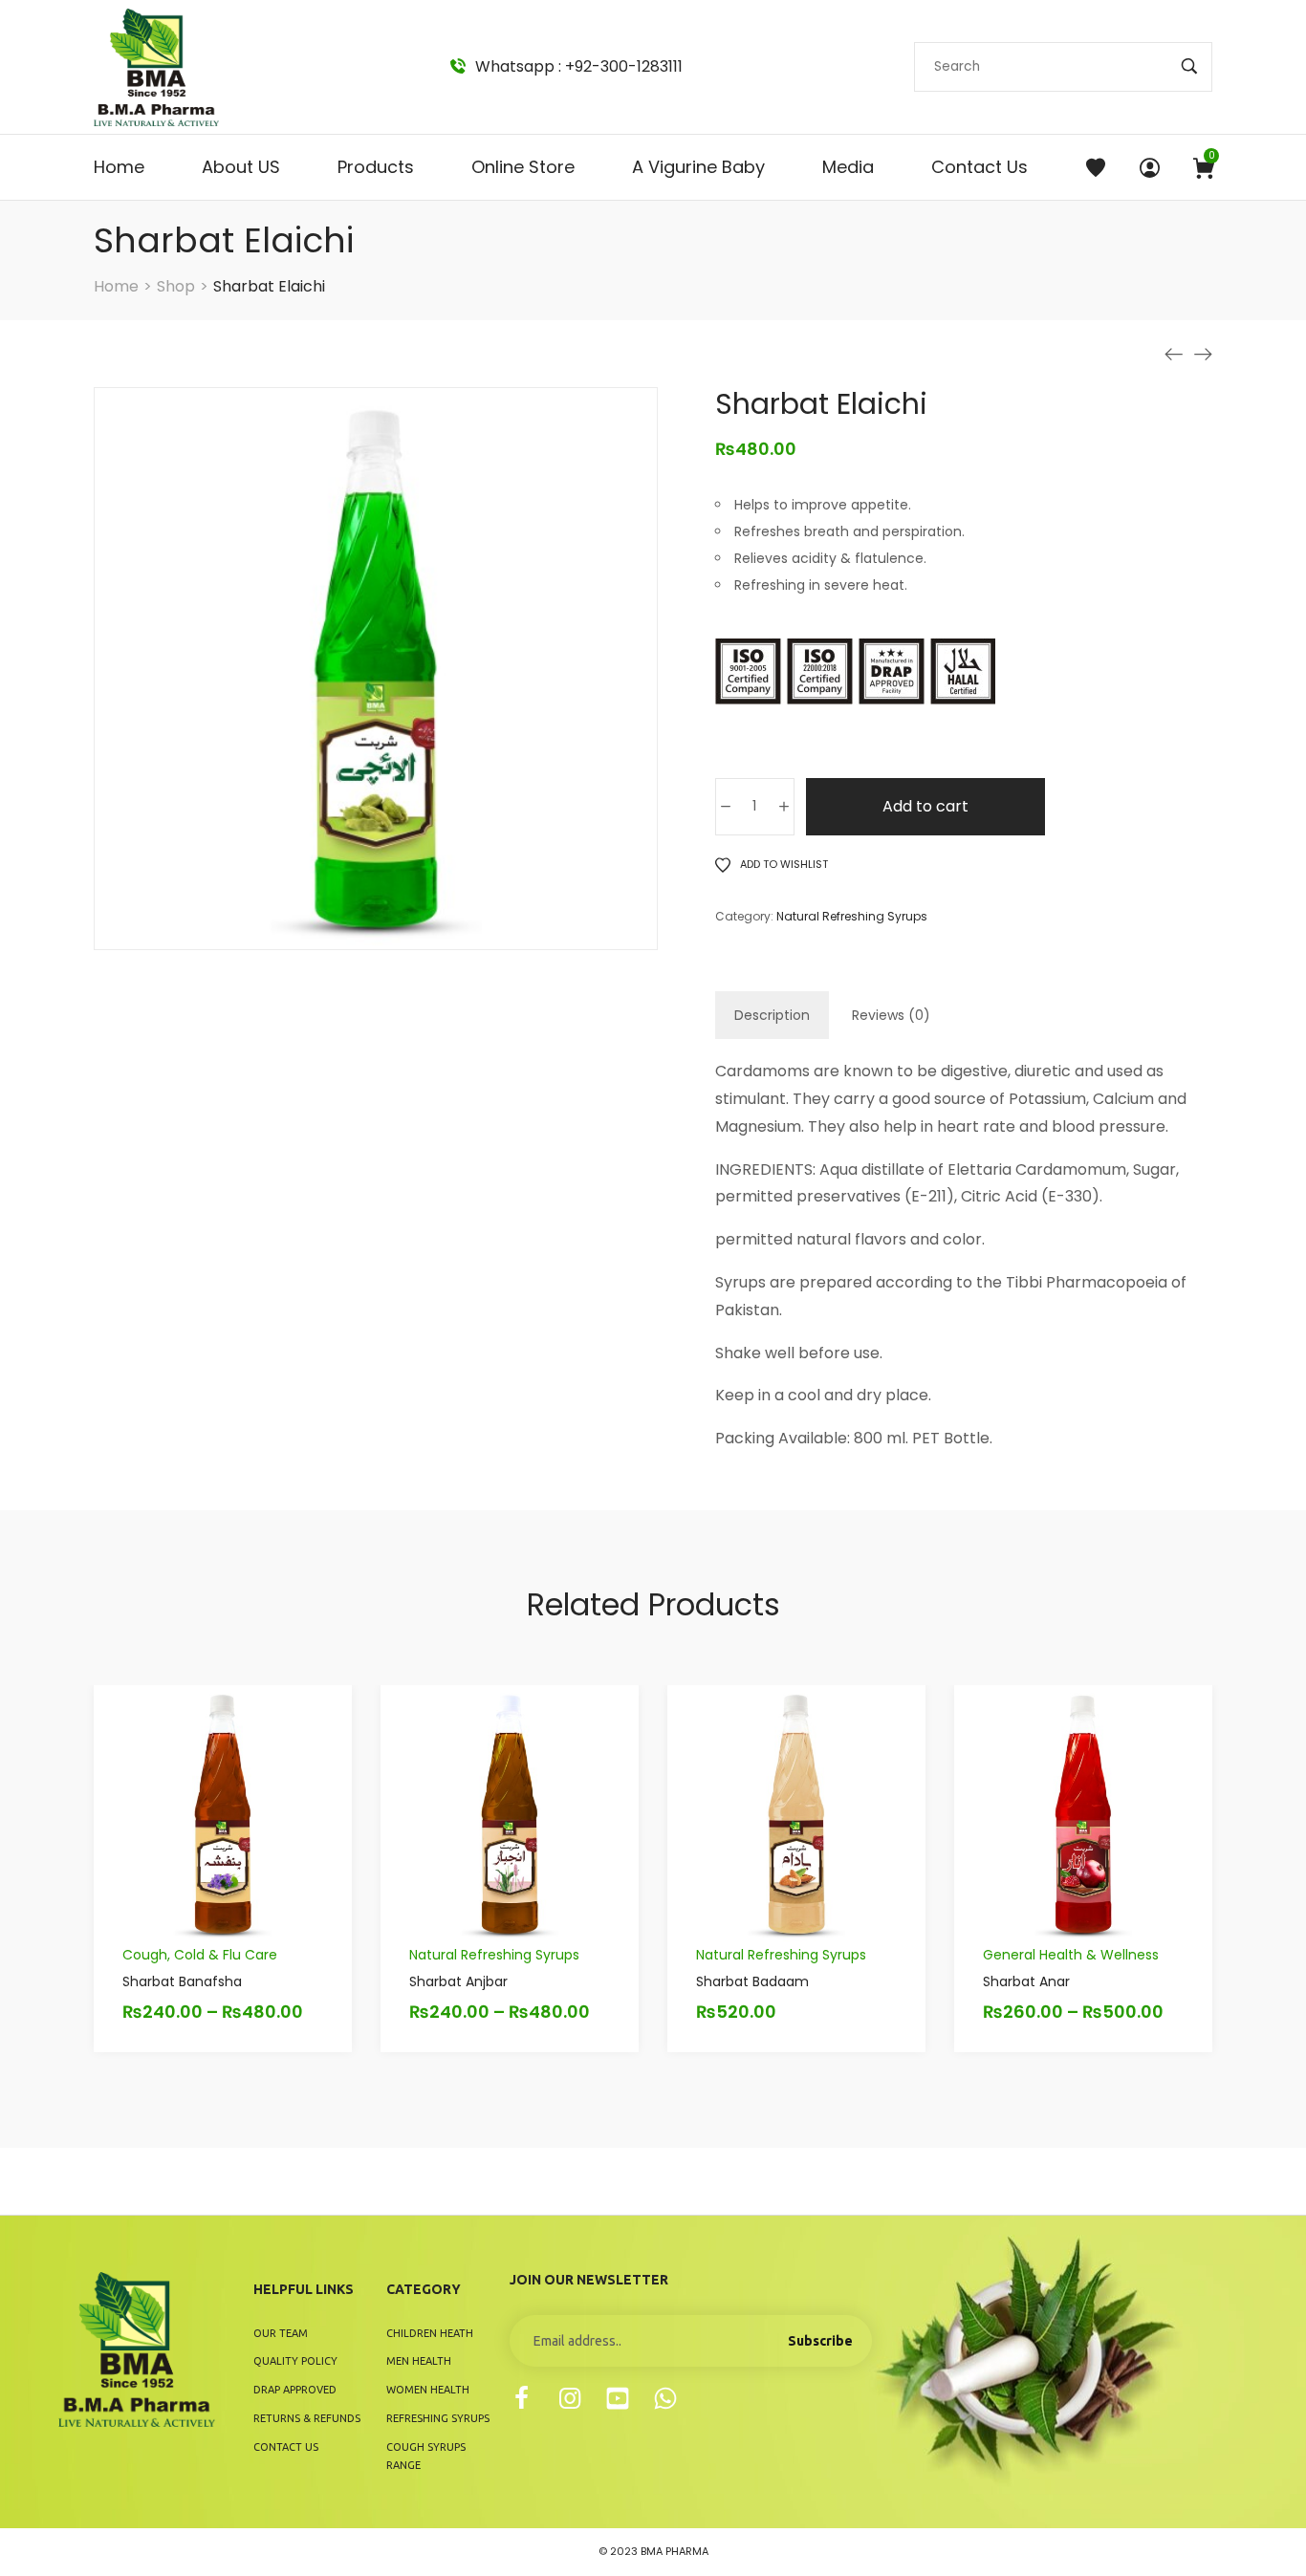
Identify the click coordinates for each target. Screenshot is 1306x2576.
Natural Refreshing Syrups (852, 916)
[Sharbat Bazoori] (1174, 355)
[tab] (772, 1015)
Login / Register (1150, 167)
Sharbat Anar (1026, 1981)
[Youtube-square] (618, 2398)
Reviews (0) (891, 1015)
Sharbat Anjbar (458, 1981)
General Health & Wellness (1071, 1955)
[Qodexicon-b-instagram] (570, 2398)
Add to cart (925, 806)
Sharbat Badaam (752, 1981)
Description (772, 1015)
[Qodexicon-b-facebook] (522, 2398)
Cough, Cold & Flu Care (200, 1955)
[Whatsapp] (665, 2398)
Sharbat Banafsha (182, 1981)
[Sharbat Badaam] (1203, 355)
